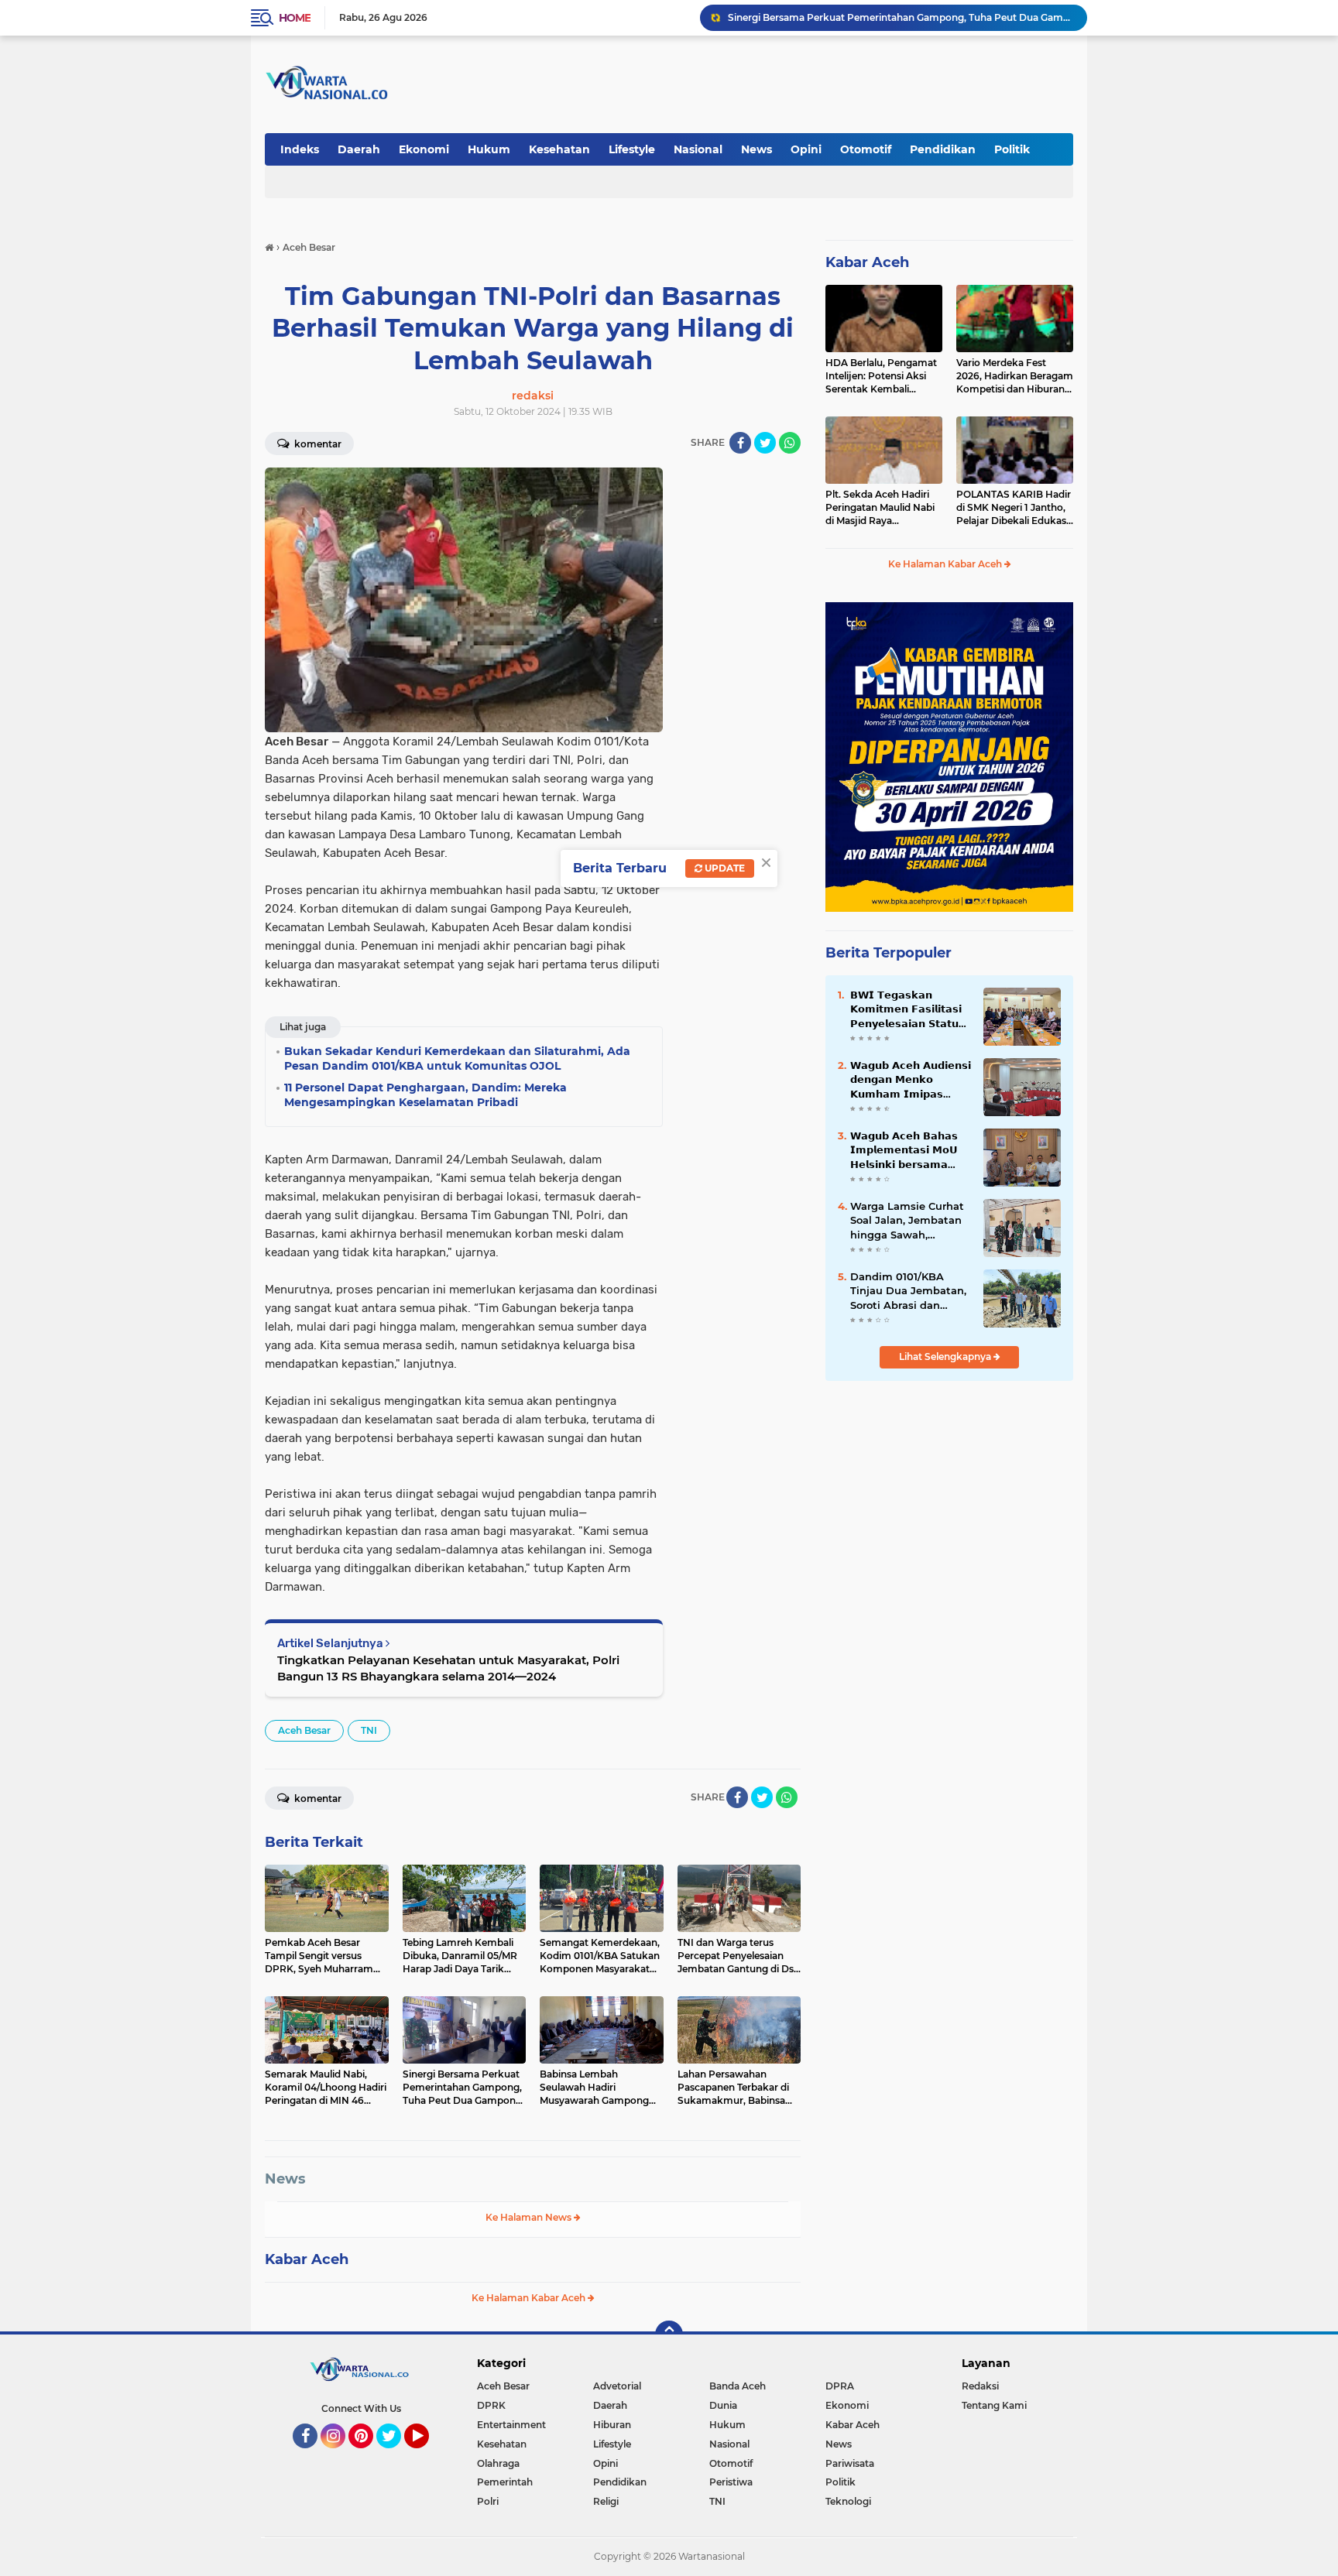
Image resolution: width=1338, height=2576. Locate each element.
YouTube (427, 2455)
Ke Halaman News (530, 2217)
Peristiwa (731, 2482)
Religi (606, 2501)
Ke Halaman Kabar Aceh (530, 2298)
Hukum (489, 149)
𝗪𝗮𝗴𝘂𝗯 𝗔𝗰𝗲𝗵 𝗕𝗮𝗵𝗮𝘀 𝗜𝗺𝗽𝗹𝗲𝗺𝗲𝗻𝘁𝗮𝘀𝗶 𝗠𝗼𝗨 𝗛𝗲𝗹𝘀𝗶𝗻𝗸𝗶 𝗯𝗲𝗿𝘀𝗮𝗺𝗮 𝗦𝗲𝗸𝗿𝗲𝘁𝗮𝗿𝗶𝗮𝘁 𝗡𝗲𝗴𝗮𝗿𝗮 (904, 1150)
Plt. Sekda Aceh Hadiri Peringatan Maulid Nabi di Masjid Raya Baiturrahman (880, 508)
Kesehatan (559, 149)
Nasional (698, 149)
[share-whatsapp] (790, 443)
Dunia (723, 2405)
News (756, 149)
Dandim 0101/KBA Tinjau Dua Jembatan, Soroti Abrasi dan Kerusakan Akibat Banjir (908, 1291)
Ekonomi (424, 149)
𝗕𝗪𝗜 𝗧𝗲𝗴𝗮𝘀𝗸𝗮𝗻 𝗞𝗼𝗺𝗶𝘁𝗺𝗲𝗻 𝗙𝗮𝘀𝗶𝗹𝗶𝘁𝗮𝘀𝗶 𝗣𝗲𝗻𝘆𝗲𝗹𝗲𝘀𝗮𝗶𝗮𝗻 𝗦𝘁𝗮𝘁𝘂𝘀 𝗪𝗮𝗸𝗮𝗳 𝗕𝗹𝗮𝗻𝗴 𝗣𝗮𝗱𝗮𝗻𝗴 (909, 1009)
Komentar (317, 444)
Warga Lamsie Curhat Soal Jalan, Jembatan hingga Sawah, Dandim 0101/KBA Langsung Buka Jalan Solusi (907, 1221)
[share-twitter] (765, 443)
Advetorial (617, 2386)
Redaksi (980, 2386)
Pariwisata (850, 2463)
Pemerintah (505, 2482)
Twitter (396, 2455)
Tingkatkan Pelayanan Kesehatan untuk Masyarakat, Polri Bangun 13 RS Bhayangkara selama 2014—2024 (448, 1668)
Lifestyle (632, 149)
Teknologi (848, 2501)
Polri (488, 2501)
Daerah (359, 149)
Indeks (300, 149)
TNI (369, 1730)
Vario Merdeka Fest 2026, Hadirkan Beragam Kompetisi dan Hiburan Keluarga (1015, 376)
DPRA (840, 2386)
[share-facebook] (740, 443)
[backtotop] (669, 2334)
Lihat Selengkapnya (946, 1357)
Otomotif (866, 149)
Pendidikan (943, 149)
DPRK (491, 2405)
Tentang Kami (994, 2405)
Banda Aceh (738, 2386)
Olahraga (498, 2463)
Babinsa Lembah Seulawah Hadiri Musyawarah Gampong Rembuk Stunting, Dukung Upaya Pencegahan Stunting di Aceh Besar (901, 17)
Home (295, 18)
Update (724, 868)
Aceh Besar (304, 1730)
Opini (806, 149)
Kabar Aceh (307, 2259)
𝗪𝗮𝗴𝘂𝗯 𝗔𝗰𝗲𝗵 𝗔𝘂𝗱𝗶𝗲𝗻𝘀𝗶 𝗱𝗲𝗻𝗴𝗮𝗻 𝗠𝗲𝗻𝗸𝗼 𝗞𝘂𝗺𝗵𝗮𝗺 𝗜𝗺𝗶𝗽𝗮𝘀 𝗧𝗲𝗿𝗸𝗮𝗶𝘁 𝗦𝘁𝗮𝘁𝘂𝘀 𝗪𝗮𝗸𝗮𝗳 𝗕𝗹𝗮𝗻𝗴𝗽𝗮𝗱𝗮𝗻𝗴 (911, 1080)
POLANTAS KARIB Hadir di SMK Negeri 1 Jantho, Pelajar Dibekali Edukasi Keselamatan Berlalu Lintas (1014, 508)
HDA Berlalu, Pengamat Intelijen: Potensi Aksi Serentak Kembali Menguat (881, 376)
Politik (1012, 149)
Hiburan (612, 2425)
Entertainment (511, 2425)
